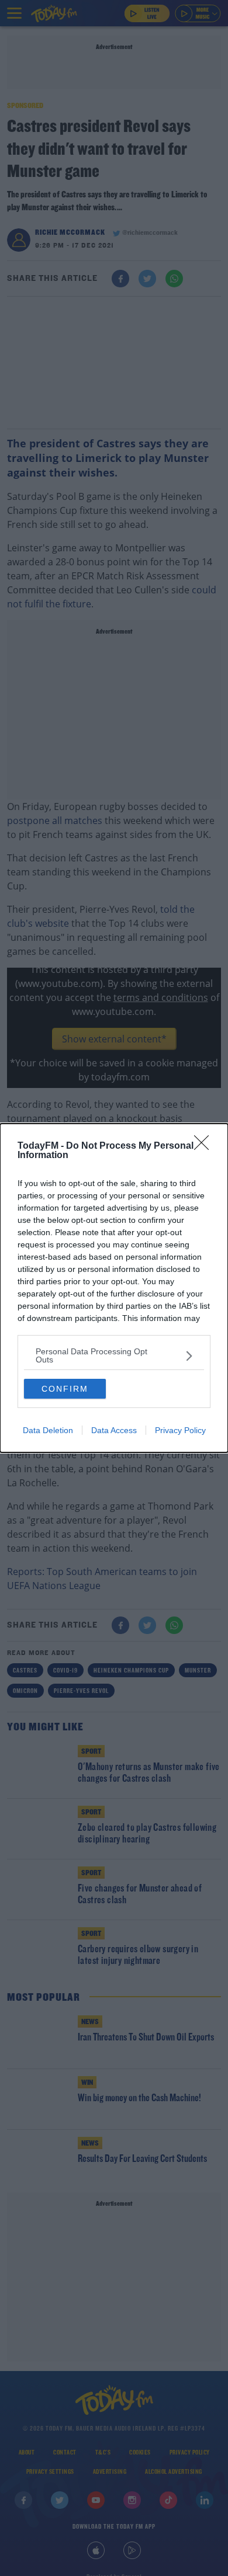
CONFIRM (65, 1389)
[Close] (205, 1146)
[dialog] (114, 1288)
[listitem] (114, 1355)
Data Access (114, 1430)
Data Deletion (48, 1430)
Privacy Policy (180, 1430)
